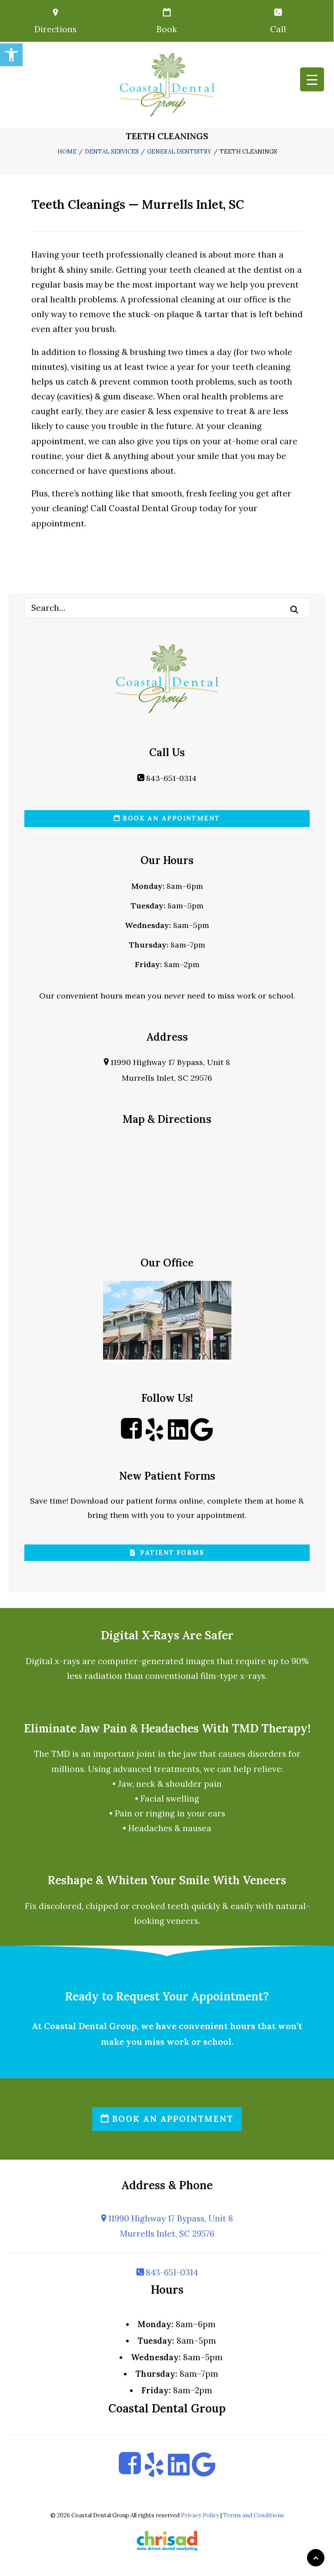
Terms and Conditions (254, 2515)
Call (278, 29)
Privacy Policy (200, 2515)
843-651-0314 (170, 778)
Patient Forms (170, 1553)
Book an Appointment (170, 818)
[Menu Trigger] (312, 79)
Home (67, 152)
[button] (11, 55)
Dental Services (112, 152)
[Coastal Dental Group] (167, 85)
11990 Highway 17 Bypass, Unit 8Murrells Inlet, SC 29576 (170, 2226)
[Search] (167, 608)
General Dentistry (179, 152)
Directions (55, 29)
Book (167, 29)
